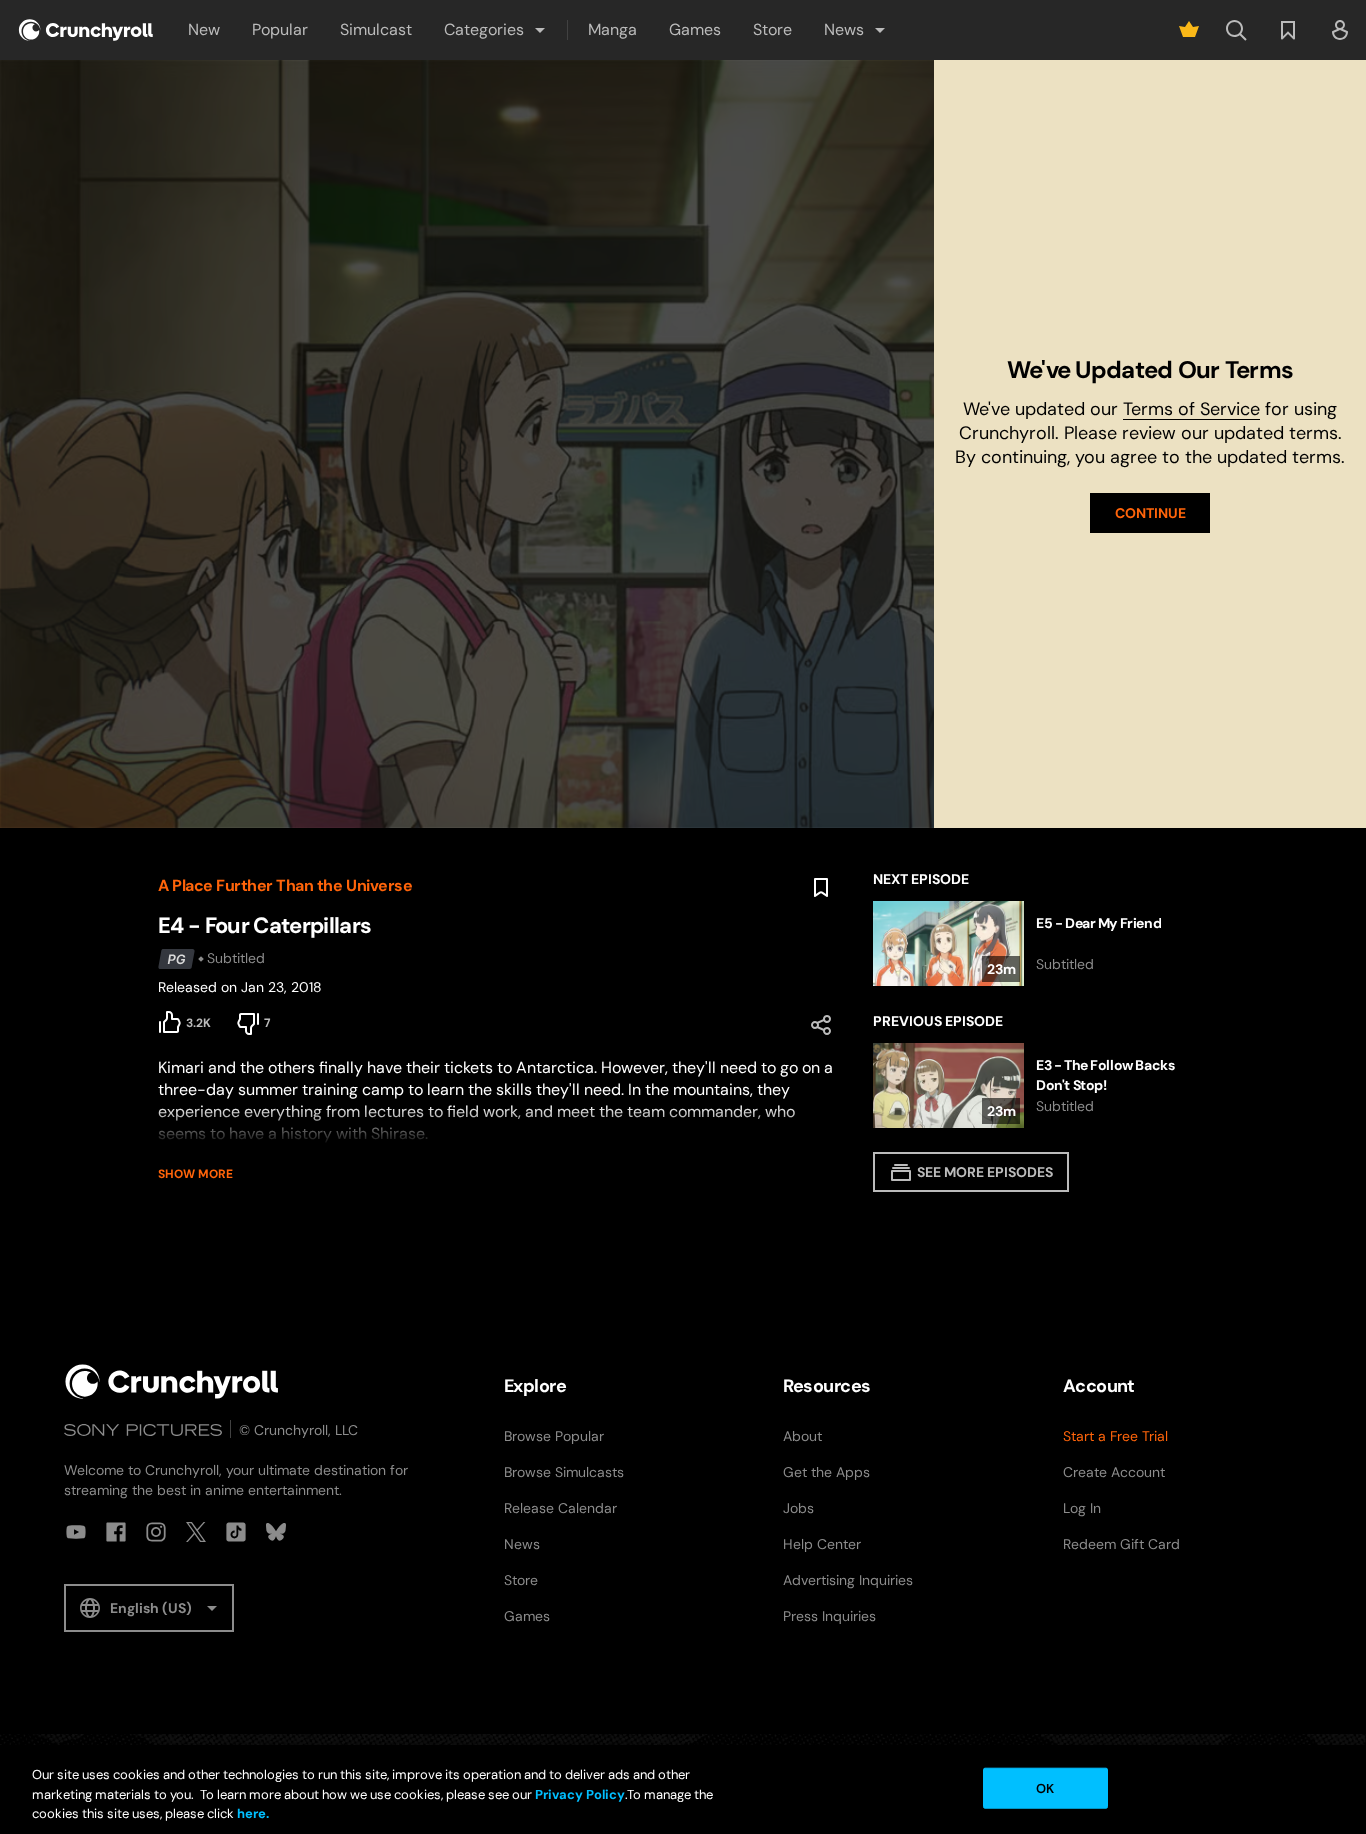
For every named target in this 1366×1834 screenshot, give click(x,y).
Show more (195, 1174)
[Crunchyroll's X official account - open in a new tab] (196, 1532)
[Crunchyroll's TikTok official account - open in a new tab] (236, 1532)
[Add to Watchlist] (821, 888)
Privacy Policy (580, 1794)
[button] (496, 30)
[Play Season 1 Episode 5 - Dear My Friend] (1040, 943)
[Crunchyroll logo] (86, 30)
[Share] (821, 1025)
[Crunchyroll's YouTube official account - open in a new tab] (76, 1532)
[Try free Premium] (1189, 30)
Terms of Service (1191, 409)
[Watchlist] (1288, 30)
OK (1045, 1787)
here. (251, 1813)
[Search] (1236, 30)
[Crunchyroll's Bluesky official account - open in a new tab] (276, 1532)
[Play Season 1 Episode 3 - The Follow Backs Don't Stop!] (1040, 1085)
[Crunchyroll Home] (172, 1381)
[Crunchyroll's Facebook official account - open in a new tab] (116, 1532)
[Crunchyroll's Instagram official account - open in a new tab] (156, 1532)
